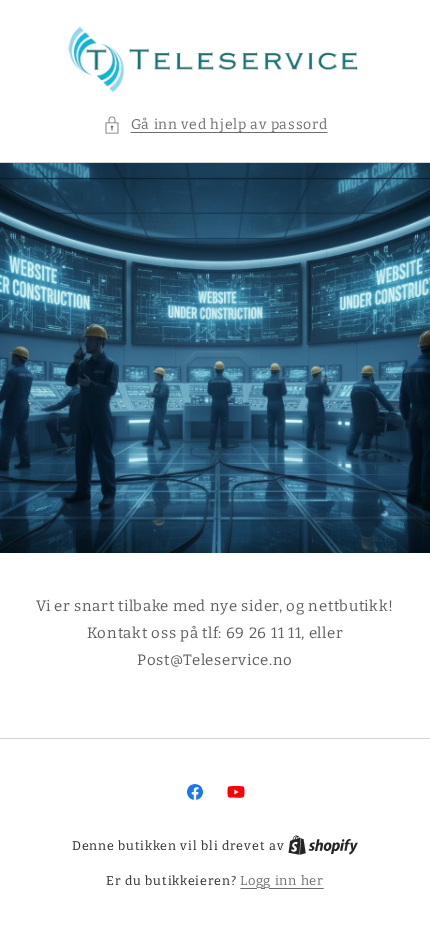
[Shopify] (323, 845)
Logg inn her (281, 880)
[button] (215, 124)
